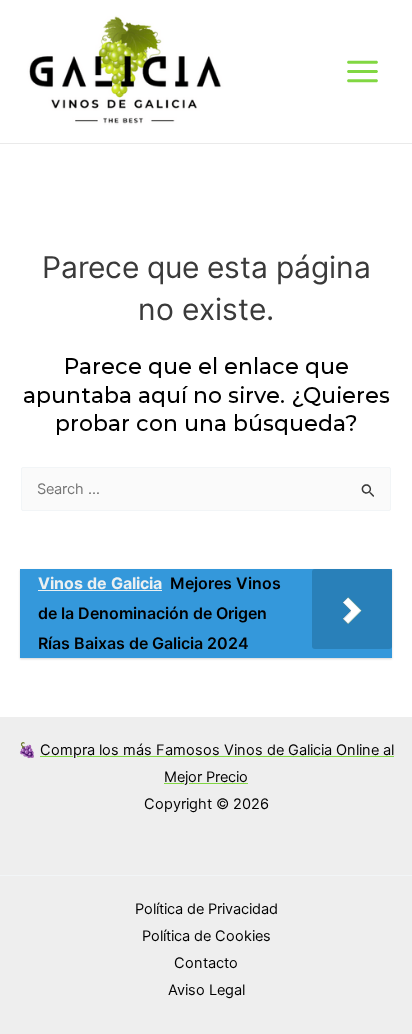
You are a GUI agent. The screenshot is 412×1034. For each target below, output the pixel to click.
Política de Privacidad (206, 909)
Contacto (206, 963)
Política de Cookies (206, 936)
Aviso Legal (206, 990)
